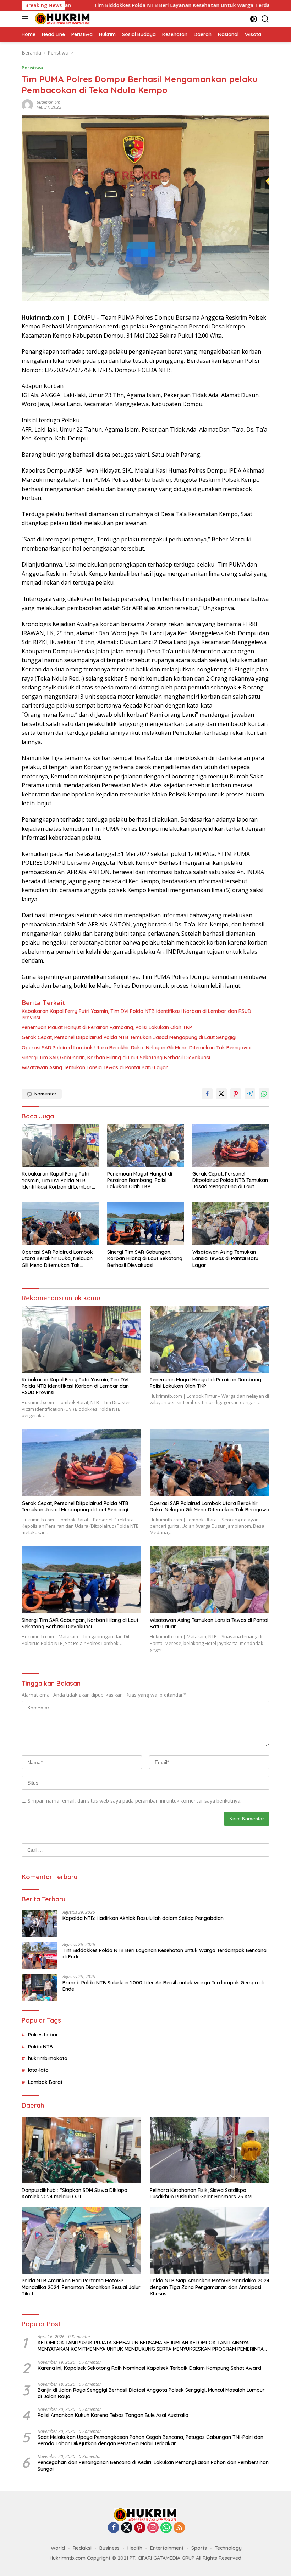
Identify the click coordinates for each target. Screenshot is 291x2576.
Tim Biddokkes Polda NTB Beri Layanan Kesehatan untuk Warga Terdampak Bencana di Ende (146, 5)
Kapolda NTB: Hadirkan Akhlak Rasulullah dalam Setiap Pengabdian (143, 1918)
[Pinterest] (140, 2528)
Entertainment (167, 2548)
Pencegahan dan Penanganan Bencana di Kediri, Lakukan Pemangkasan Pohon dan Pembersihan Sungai (153, 2465)
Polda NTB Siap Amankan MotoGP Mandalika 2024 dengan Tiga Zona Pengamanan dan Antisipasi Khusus (210, 2287)
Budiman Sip (48, 102)
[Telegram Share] (250, 1094)
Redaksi (82, 2548)
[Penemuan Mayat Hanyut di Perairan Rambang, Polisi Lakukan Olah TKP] (146, 1146)
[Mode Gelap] (254, 19)
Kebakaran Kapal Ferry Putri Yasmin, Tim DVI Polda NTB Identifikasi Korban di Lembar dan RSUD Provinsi (136, 1014)
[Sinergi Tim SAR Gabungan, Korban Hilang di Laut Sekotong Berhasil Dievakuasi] (146, 1224)
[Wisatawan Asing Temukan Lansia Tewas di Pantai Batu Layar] (231, 1224)
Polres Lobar (43, 2035)
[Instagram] (153, 2528)
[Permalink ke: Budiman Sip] (27, 104)
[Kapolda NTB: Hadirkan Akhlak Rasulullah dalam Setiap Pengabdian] (39, 1923)
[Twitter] (127, 2528)
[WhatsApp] (166, 2528)
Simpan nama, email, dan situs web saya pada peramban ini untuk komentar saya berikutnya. (134, 1801)
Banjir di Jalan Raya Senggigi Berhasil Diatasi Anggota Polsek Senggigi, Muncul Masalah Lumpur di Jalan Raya (151, 2393)
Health (135, 2548)
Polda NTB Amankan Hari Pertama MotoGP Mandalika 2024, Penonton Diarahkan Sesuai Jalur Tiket (81, 2287)
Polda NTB (40, 2047)
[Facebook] (114, 2528)
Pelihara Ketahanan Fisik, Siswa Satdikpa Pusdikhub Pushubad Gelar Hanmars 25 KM (201, 2193)
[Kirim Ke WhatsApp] (264, 1094)
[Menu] (26, 19)
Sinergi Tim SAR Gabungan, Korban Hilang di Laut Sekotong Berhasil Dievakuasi (116, 1058)
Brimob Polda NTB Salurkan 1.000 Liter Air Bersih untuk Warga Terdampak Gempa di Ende (163, 1986)
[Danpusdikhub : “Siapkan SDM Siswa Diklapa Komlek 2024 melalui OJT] (81, 2150)
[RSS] (179, 2528)
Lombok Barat (45, 2082)
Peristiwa (32, 68)
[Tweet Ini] (221, 1094)
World (58, 2548)
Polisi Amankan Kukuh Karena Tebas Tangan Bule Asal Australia (113, 2415)
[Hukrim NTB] (62, 19)
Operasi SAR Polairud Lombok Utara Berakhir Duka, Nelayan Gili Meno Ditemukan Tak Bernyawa (136, 1048)
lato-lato (38, 2070)
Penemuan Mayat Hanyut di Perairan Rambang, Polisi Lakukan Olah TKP (107, 1027)
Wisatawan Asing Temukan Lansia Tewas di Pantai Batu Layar (95, 1067)
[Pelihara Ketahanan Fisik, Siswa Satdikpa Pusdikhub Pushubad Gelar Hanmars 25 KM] (210, 2150)
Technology (228, 2548)
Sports (199, 2548)
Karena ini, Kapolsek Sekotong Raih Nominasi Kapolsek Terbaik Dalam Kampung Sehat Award (149, 2368)
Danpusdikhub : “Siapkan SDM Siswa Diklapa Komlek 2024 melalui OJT (75, 2193)
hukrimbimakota (48, 2058)
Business (109, 2548)
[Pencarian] (265, 19)
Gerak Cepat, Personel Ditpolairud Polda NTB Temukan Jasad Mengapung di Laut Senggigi (129, 1037)
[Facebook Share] (207, 1094)
